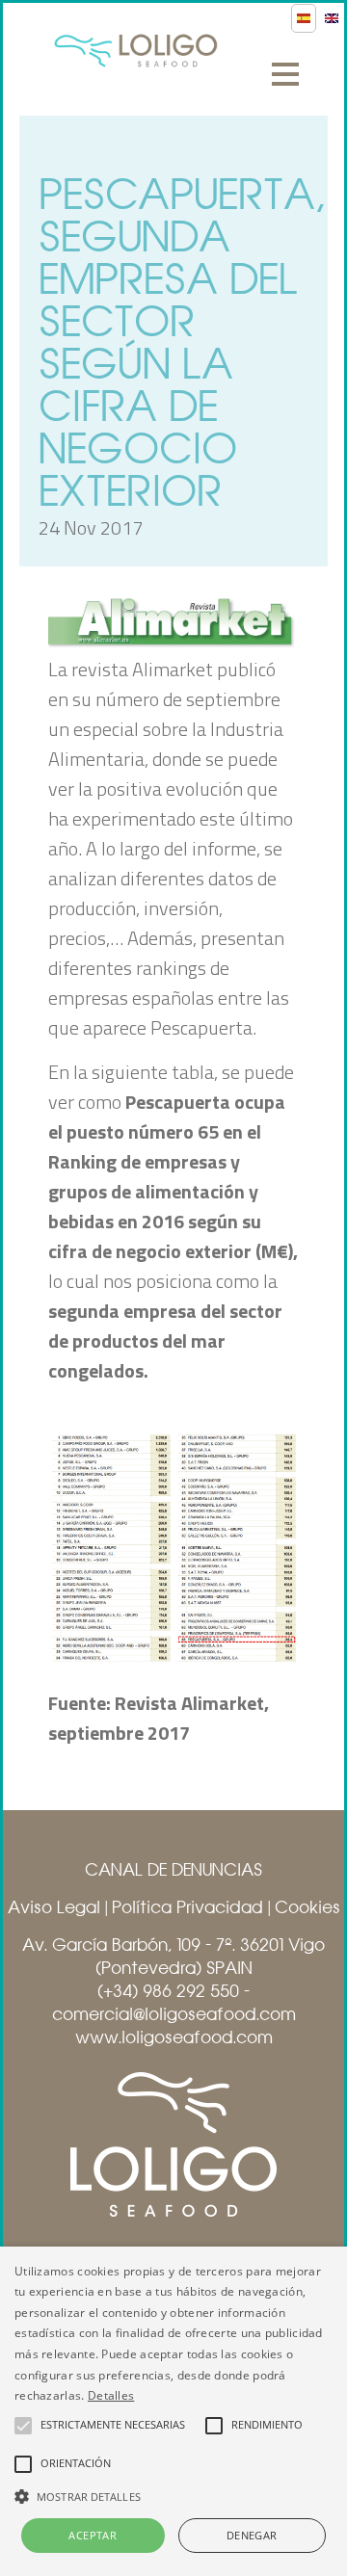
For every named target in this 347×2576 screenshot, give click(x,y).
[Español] (304, 18)
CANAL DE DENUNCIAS (173, 1870)
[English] (332, 18)
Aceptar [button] (93, 2535)
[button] (173, 2495)
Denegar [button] (252, 2535)
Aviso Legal (54, 1907)
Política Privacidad (187, 1907)
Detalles (111, 2395)
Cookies (307, 1907)
